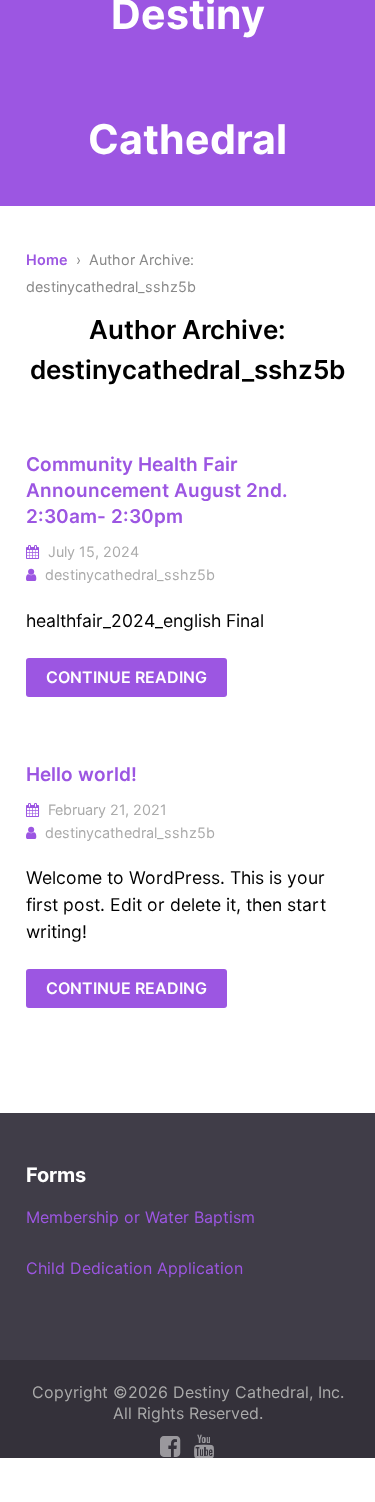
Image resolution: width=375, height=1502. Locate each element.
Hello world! (81, 774)
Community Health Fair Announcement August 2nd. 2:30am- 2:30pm (157, 490)
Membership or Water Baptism (140, 1217)
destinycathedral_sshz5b (130, 574)
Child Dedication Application (134, 1268)
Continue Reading (126, 677)
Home (47, 259)
